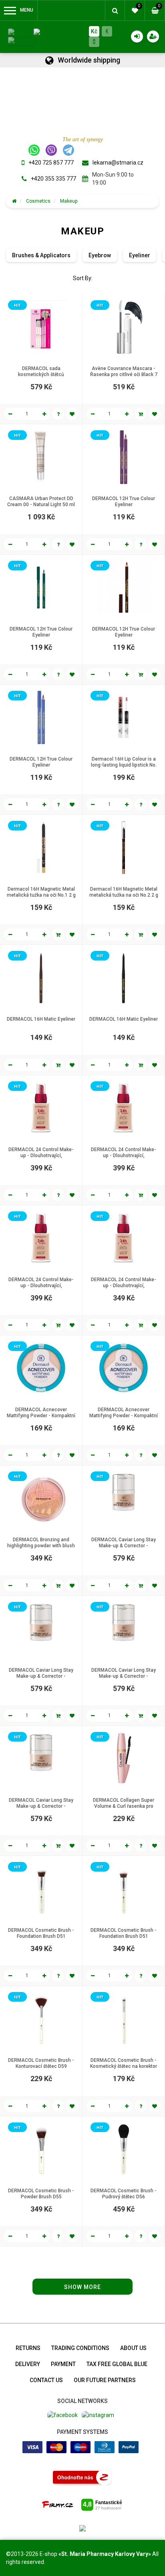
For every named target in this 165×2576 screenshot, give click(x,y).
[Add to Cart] (141, 414)
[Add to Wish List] (72, 414)
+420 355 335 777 (53, 179)
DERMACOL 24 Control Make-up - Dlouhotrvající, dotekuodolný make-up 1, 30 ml (41, 1156)
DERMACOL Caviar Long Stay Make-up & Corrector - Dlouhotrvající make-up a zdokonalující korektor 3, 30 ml (124, 1679)
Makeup (69, 201)
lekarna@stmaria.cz (118, 163)
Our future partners (105, 2380)
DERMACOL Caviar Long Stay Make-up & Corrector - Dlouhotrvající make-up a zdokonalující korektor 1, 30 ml (124, 1549)
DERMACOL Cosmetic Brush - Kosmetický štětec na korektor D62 (124, 2066)
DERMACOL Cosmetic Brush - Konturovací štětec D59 (41, 2063)
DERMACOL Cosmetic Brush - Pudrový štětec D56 (124, 2194)
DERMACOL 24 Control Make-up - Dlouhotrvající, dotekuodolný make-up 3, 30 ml (41, 1286)
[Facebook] (62, 2414)
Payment (63, 2364)
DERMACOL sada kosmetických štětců (41, 371)
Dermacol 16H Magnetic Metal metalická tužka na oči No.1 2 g (41, 892)
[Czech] (19, 32)
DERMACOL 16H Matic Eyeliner (41, 1019)
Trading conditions (80, 2348)
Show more (82, 2287)
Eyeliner (140, 255)
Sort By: (83, 278)
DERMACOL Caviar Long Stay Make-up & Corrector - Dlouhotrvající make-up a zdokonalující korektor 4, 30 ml (41, 1809)
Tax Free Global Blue (117, 2364)
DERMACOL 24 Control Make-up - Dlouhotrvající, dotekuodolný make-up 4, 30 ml (124, 1286)
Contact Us (46, 2380)
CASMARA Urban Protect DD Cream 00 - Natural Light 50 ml (41, 502)
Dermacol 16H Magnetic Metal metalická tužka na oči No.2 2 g (124, 892)
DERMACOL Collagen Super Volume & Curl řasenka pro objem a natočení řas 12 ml (124, 1806)
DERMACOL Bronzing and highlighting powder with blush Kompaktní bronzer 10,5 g (41, 1546)
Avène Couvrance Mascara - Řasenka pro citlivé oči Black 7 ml (124, 374)
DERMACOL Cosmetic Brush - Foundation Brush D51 (41, 1933)
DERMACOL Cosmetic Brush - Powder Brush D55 (41, 2194)
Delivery (28, 2364)
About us (133, 2348)
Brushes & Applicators (41, 255)
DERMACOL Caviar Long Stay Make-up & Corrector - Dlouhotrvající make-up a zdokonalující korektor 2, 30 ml (41, 1679)
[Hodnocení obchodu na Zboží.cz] (82, 2477)
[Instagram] (98, 2414)
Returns (28, 2348)
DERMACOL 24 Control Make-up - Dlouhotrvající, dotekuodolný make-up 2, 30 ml (124, 1156)
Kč (94, 31)
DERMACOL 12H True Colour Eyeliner (124, 502)
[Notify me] (58, 414)
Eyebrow (100, 255)
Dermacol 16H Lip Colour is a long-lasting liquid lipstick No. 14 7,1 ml (124, 765)
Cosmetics (38, 201)
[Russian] (21, 41)
